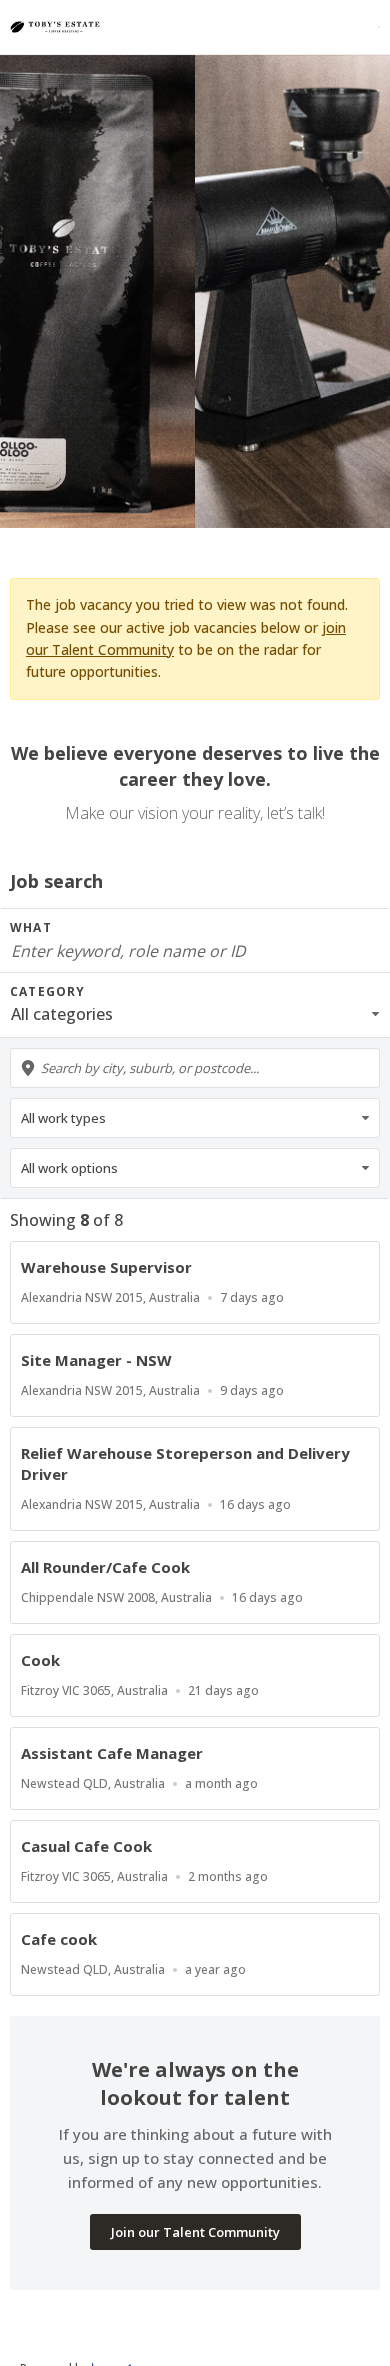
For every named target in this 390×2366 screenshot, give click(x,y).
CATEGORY (48, 991)
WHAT (31, 927)
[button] (195, 1014)
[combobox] (195, 1068)
